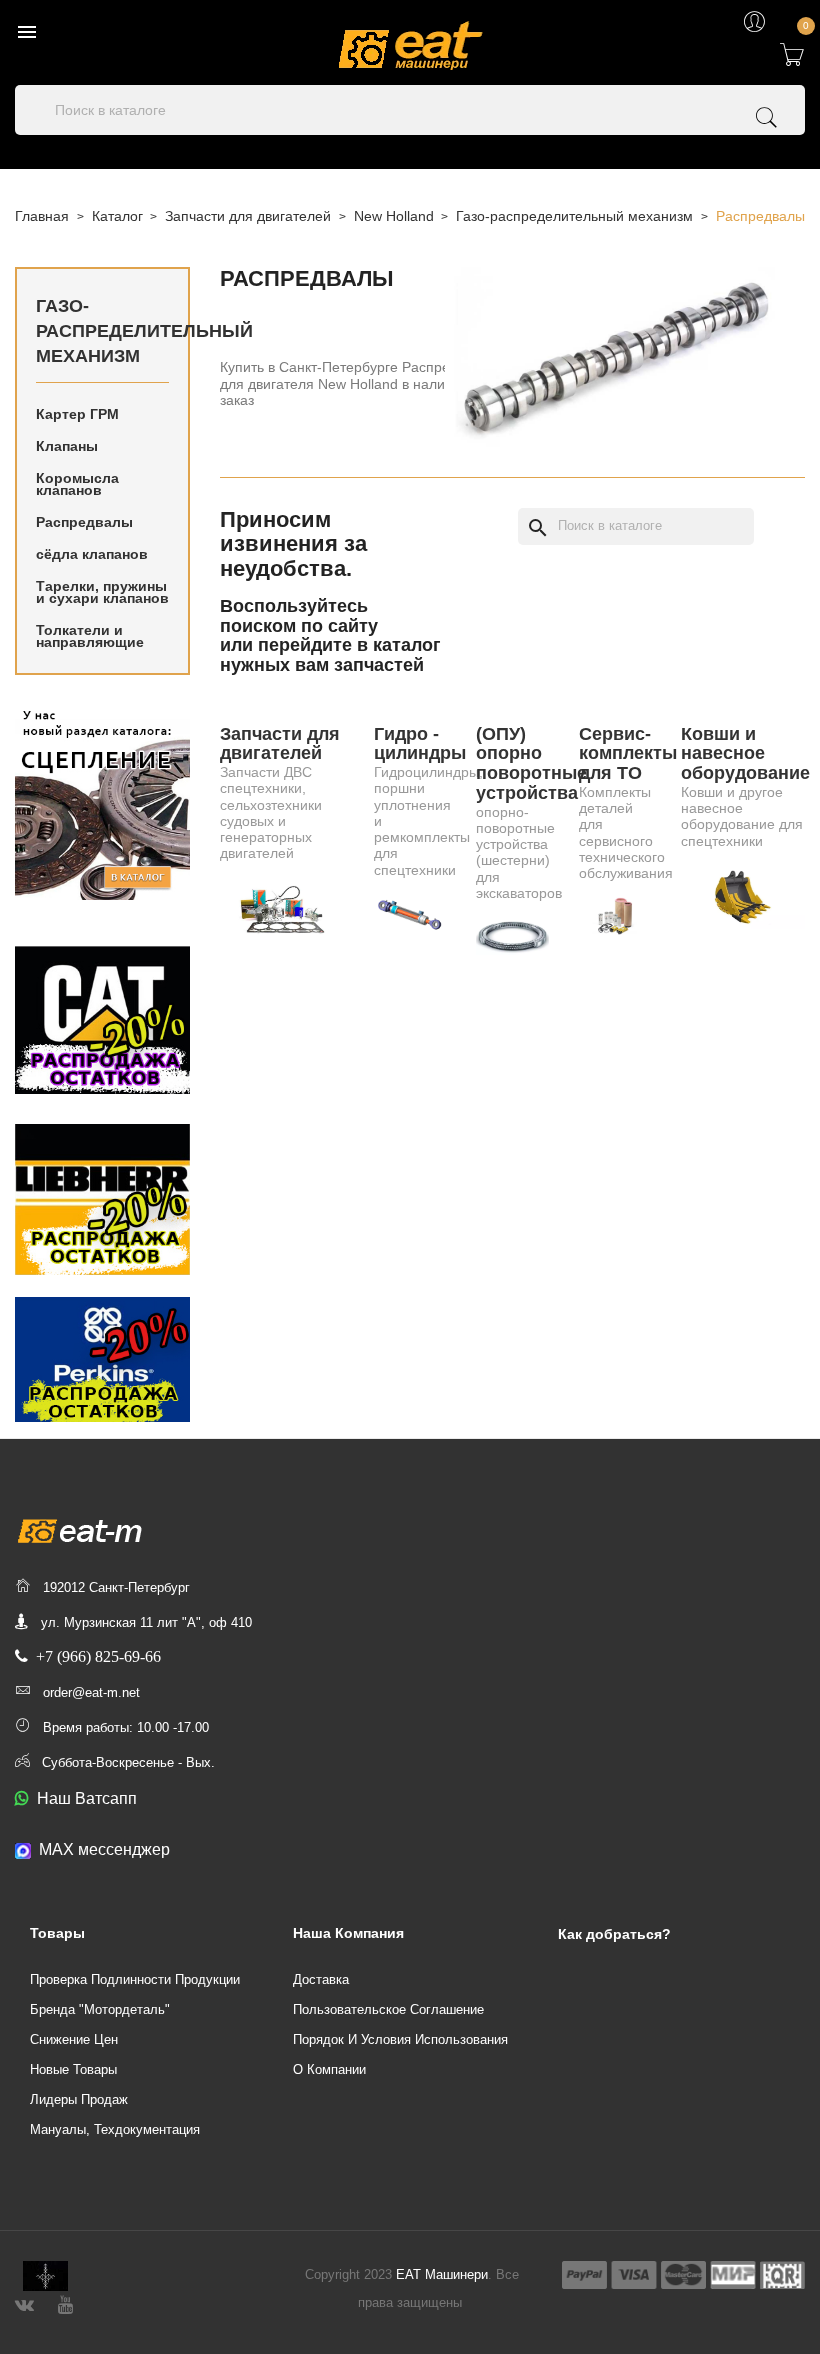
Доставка (321, 1979)
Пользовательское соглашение (388, 2009)
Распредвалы (84, 522)
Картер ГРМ (77, 414)
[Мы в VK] (24, 2302)
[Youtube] (65, 2302)
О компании (329, 2069)
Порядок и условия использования (400, 2039)
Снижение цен (74, 2039)
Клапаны (67, 446)
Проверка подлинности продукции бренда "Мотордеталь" (135, 1994)
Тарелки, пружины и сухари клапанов (102, 592)
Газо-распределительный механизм (102, 331)
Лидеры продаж (79, 2099)
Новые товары (73, 2069)
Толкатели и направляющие (90, 636)
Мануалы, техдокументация (115, 2129)
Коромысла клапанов (77, 484)
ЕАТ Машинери (442, 2274)
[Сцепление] (102, 801)
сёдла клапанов (92, 554)
